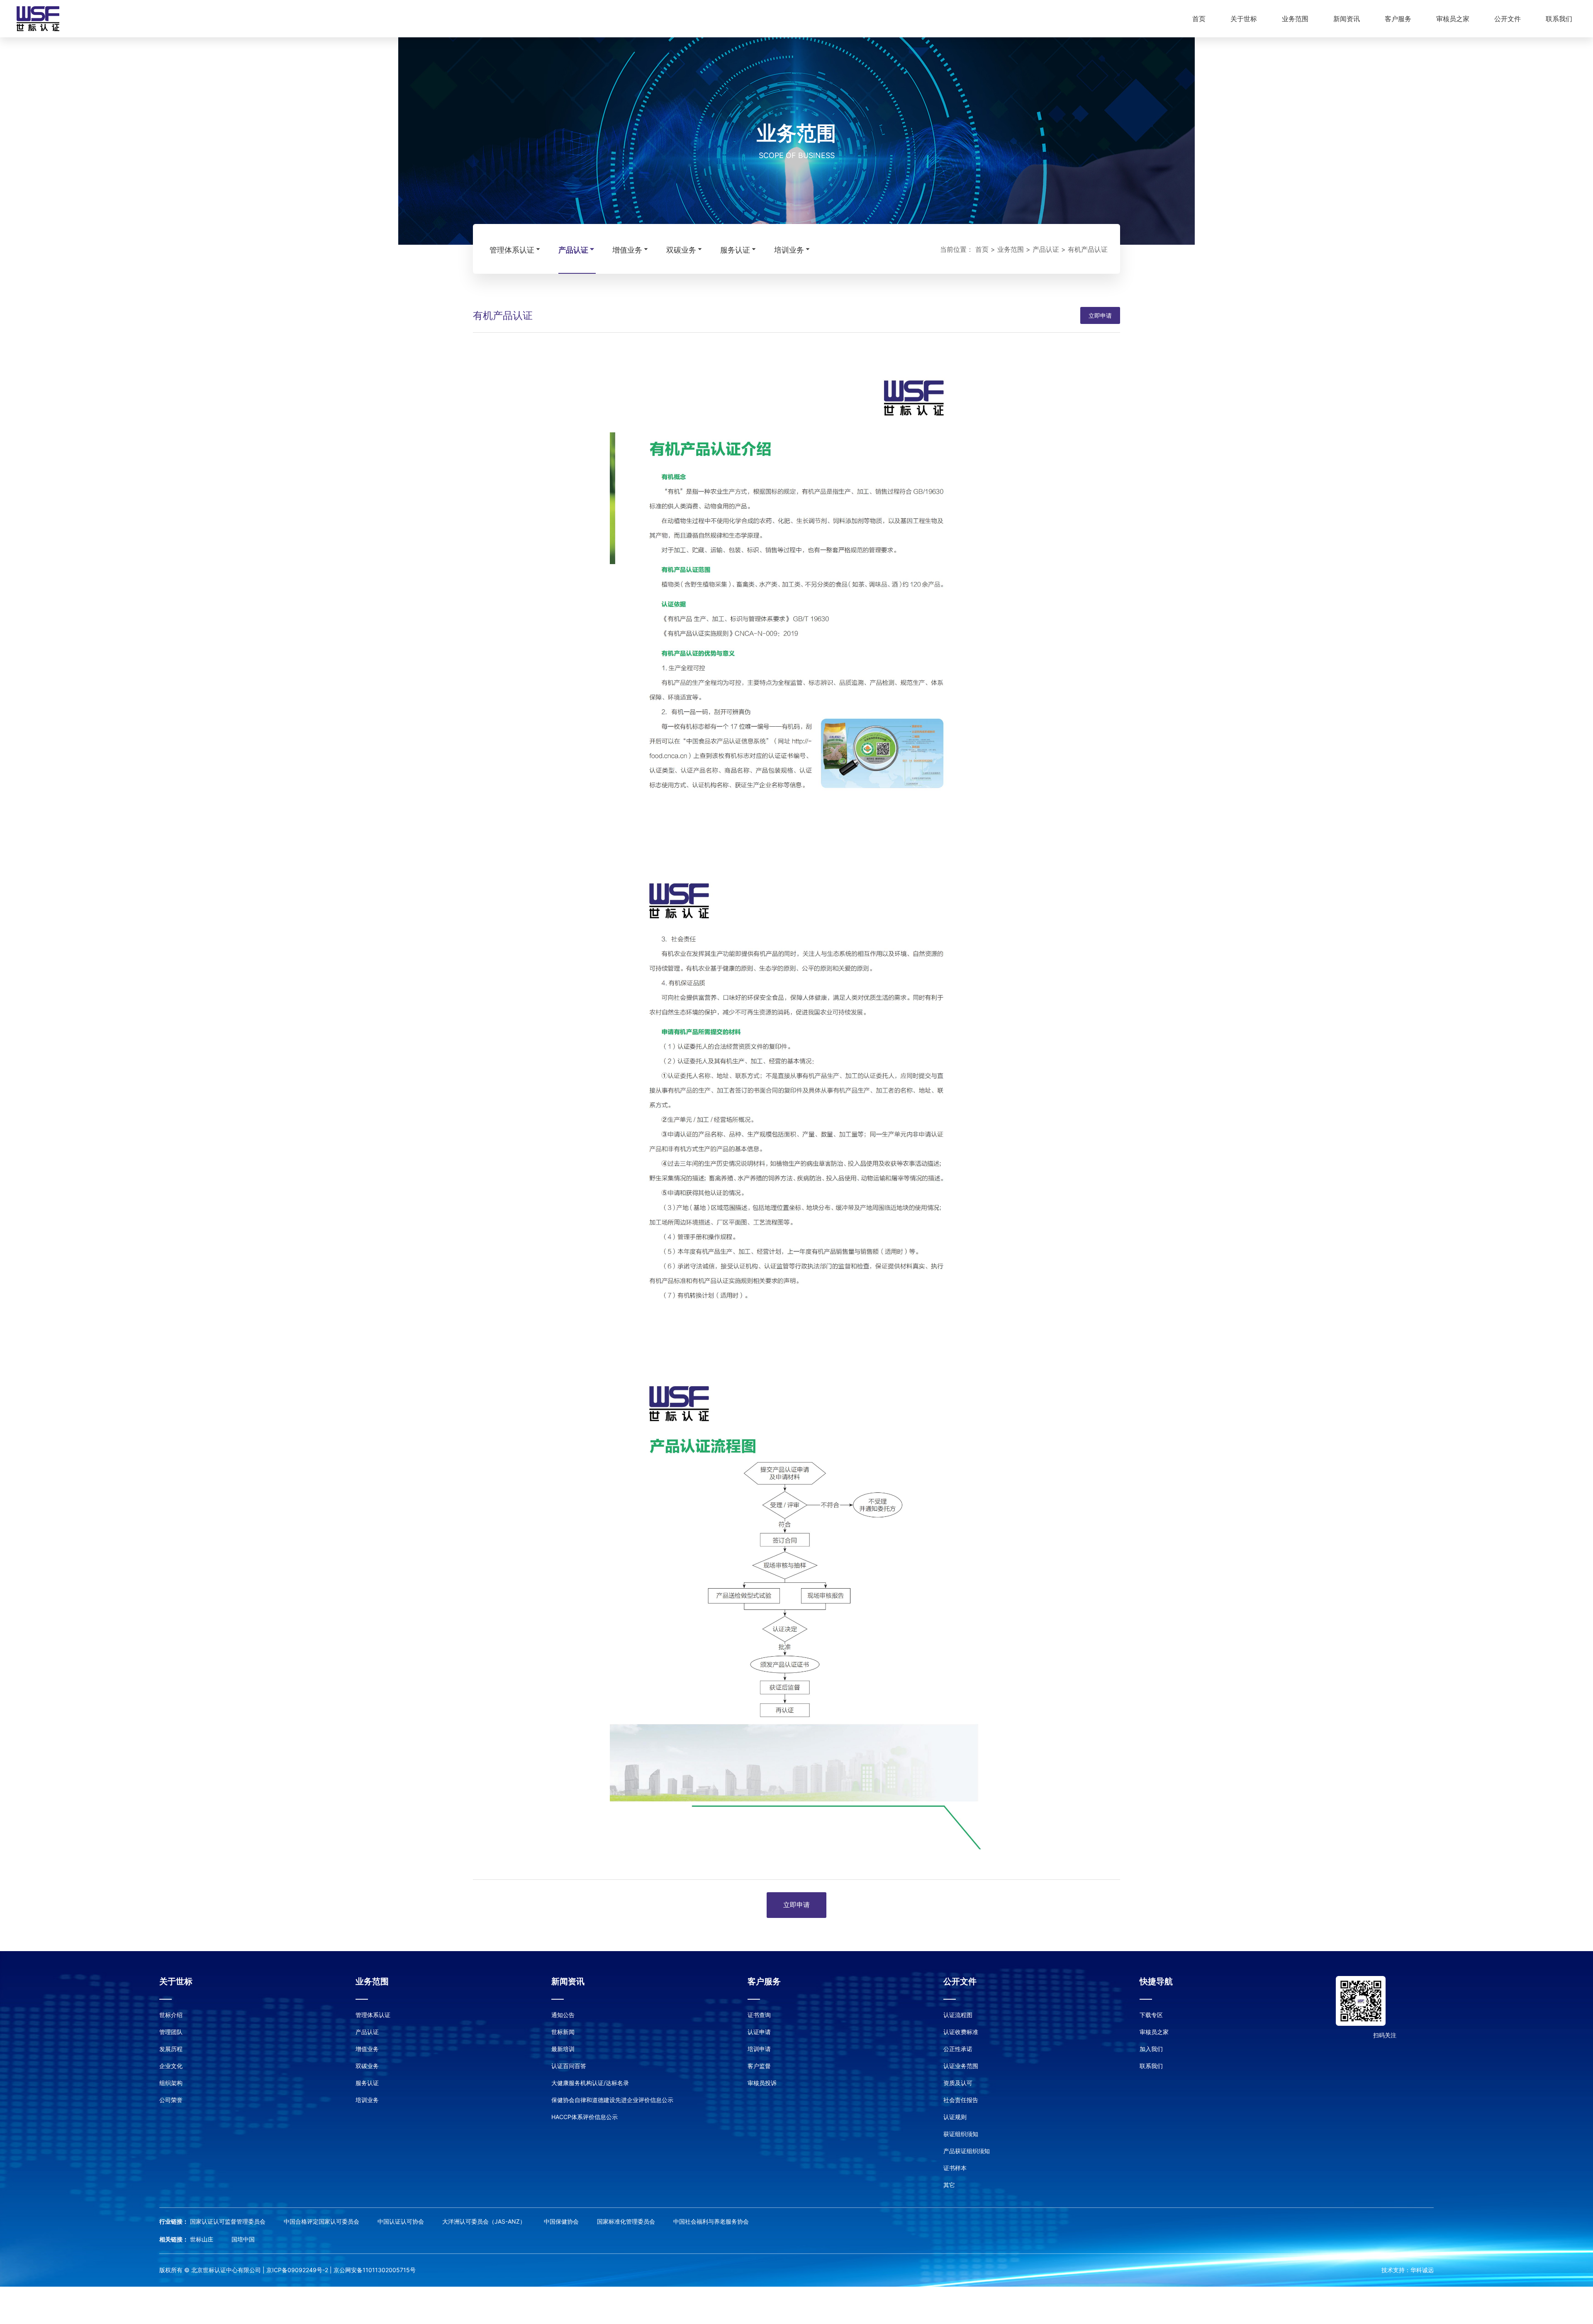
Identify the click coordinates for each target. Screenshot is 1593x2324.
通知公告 (563, 2015)
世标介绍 (171, 2015)
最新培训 (563, 2049)
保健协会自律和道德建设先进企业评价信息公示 (612, 2100)
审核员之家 (1453, 19)
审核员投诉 (762, 2083)
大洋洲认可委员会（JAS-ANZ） (485, 2221)
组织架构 (171, 2083)
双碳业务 (681, 250)
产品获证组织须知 (967, 2151)
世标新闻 (563, 2032)
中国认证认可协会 (402, 2221)
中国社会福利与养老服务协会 (711, 2221)
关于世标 (1244, 19)
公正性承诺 (958, 2049)
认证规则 (955, 2117)
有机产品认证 (1088, 249)
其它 (949, 2185)
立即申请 (1100, 315)
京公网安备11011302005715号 (375, 2270)
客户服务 (1398, 19)
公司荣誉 (171, 2100)
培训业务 (789, 250)
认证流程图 (958, 2015)
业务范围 (1295, 19)
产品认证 (573, 250)
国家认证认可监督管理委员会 (229, 2221)
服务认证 (735, 250)
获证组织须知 (961, 2134)
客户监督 (759, 2066)
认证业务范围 (961, 2066)
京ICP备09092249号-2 (297, 2270)
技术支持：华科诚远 (1408, 2270)
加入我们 (1151, 2049)
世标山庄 (202, 2239)
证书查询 (759, 2015)
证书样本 (955, 2168)
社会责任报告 (961, 2100)
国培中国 (243, 2239)
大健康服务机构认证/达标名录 (590, 2083)
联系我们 (1559, 19)
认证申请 (759, 2032)
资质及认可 (958, 2083)
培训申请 (759, 2049)
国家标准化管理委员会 (627, 2221)
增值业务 (627, 250)
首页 (1199, 19)
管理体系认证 (512, 250)
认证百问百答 (569, 2066)
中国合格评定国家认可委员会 (322, 2221)
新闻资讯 (1347, 19)
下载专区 (1151, 2015)
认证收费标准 (961, 2032)
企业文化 (171, 2066)
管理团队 (171, 2032)
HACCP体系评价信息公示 (585, 2117)
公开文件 (1508, 19)
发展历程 (171, 2049)
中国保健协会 (562, 2221)
